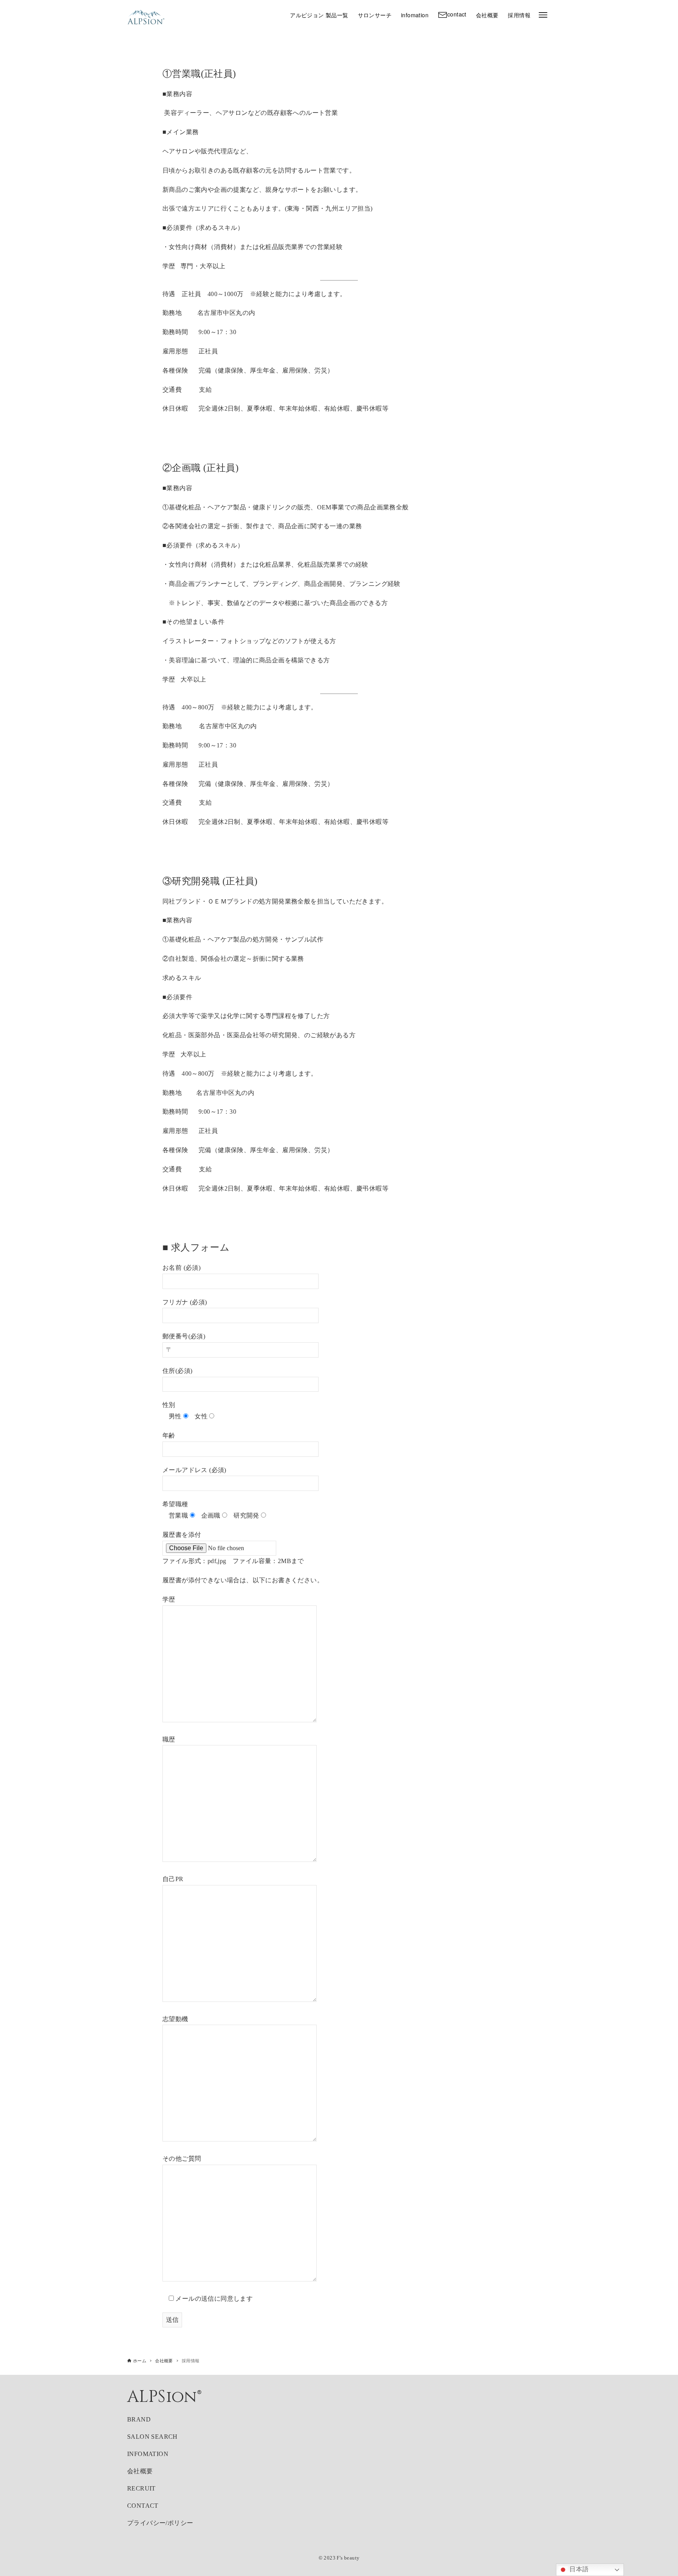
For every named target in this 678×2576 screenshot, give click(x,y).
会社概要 (140, 2471)
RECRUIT (141, 2488)
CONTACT (143, 2506)
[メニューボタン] (543, 15)
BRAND (139, 2419)
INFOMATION (148, 2454)
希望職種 (175, 1504)
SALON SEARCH (152, 2437)
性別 (169, 1405)
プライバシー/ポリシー (160, 2523)
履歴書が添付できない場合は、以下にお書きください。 (243, 1580)
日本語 (578, 2569)
